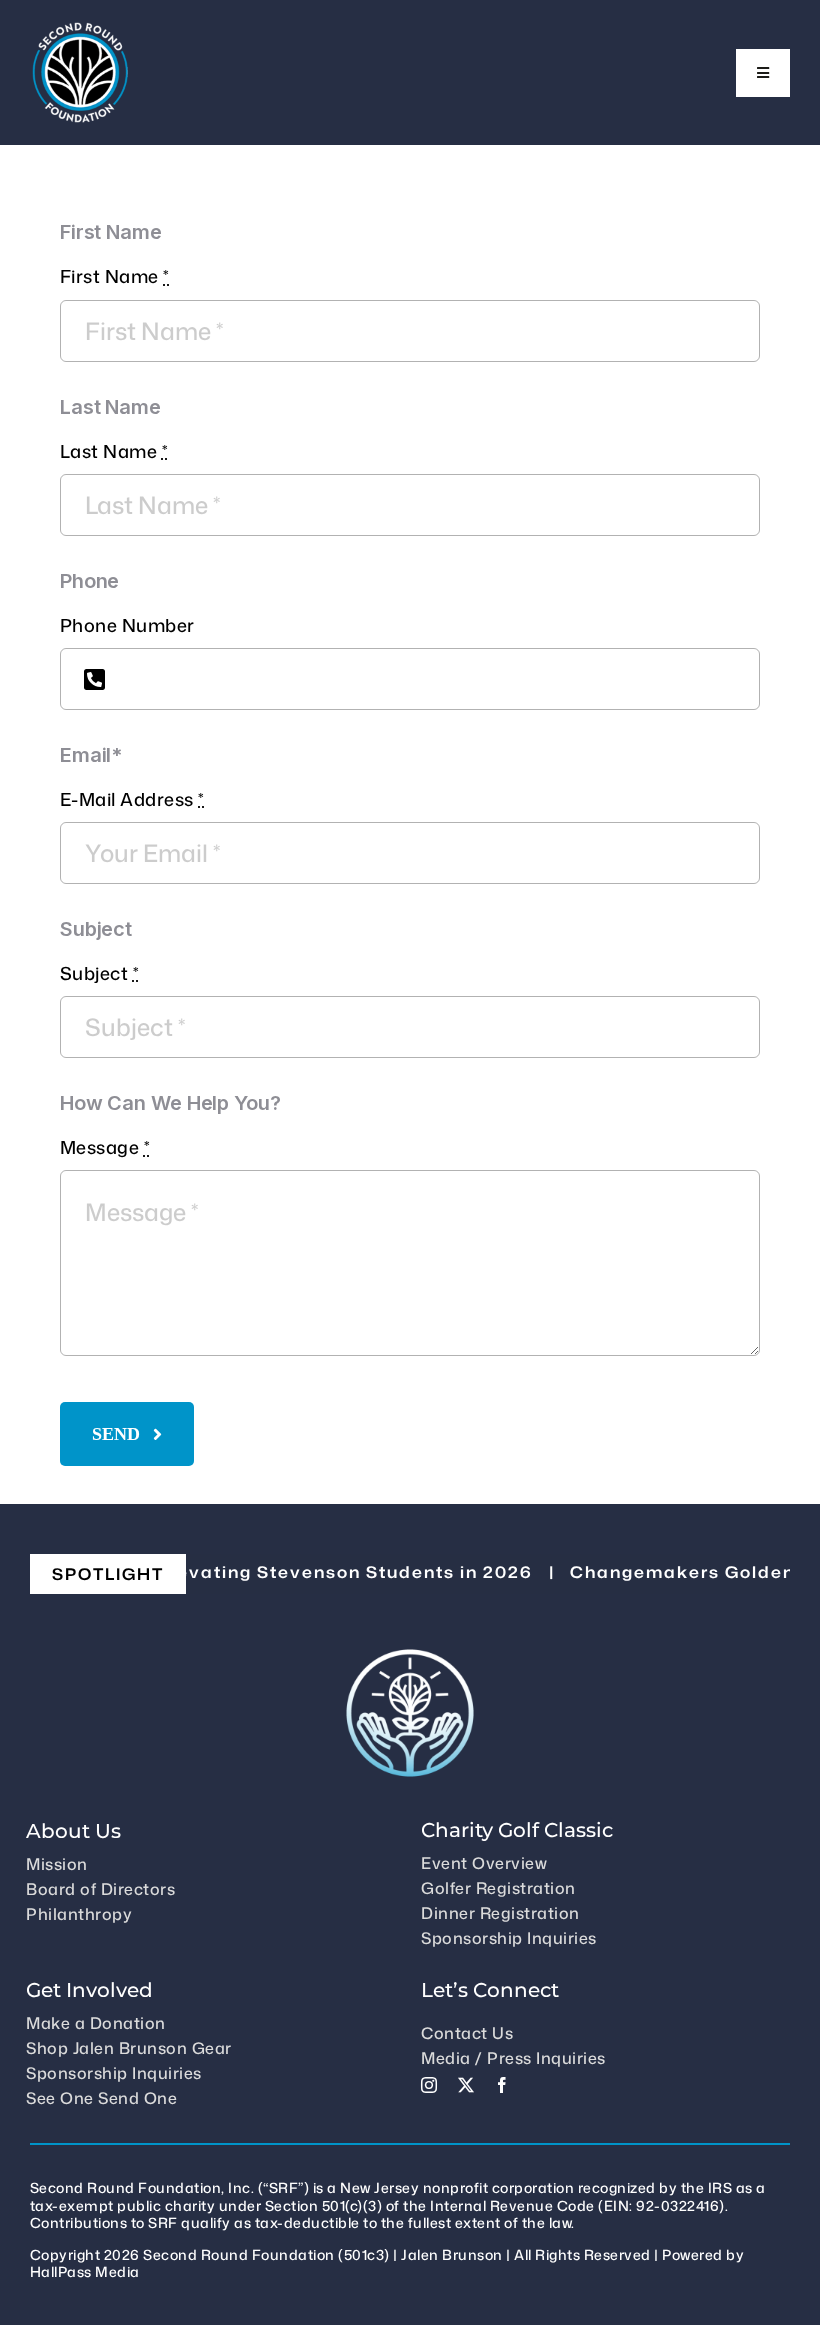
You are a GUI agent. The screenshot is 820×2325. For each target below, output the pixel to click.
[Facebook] (502, 2085)
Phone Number (127, 625)
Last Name (114, 451)
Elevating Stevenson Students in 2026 (314, 1572)
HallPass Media (85, 2271)
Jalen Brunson (452, 2254)
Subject (100, 973)
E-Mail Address (132, 799)
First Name (115, 276)
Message (105, 1147)
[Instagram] (429, 2085)
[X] (466, 2085)
